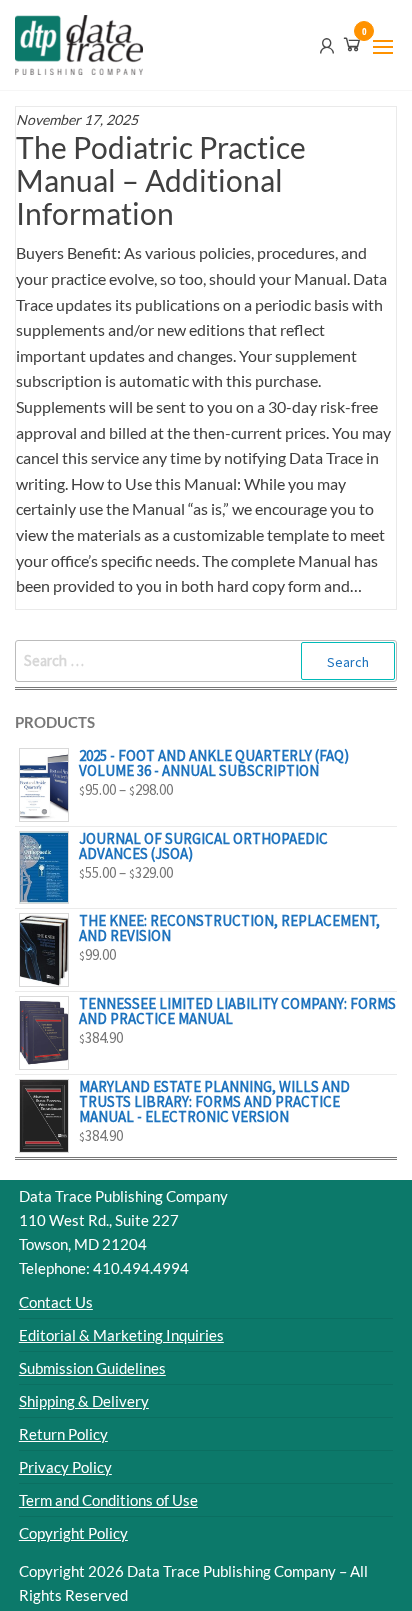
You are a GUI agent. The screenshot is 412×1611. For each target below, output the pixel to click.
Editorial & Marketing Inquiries (121, 1335)
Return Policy (63, 1434)
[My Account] (327, 44)
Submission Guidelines (92, 1368)
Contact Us (56, 1302)
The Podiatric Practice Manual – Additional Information (161, 180)
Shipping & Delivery (84, 1401)
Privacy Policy (65, 1467)
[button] (383, 47)
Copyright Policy (73, 1533)
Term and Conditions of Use (108, 1500)
